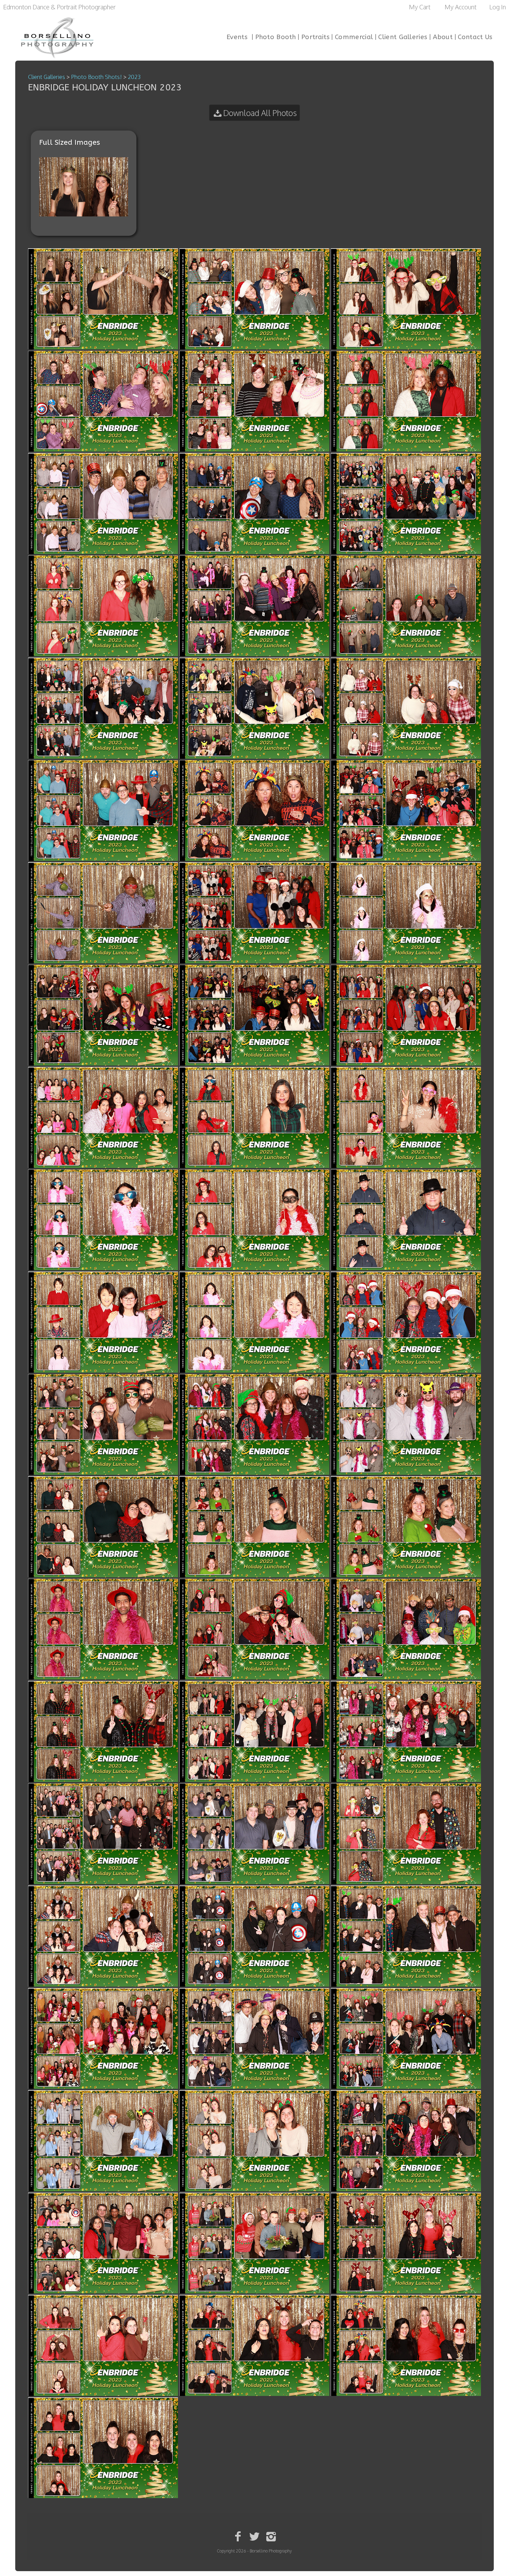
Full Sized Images (70, 142)
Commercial (354, 37)
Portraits (315, 37)
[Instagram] (271, 2536)
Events (237, 37)
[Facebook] (238, 2536)
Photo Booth (276, 37)
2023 (134, 77)
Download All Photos (260, 113)
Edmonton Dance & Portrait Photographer (59, 7)
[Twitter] (255, 2536)
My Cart (420, 7)
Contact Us (475, 37)
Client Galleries (403, 37)
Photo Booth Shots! (96, 77)
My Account (461, 7)
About (443, 37)
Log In (498, 7)
